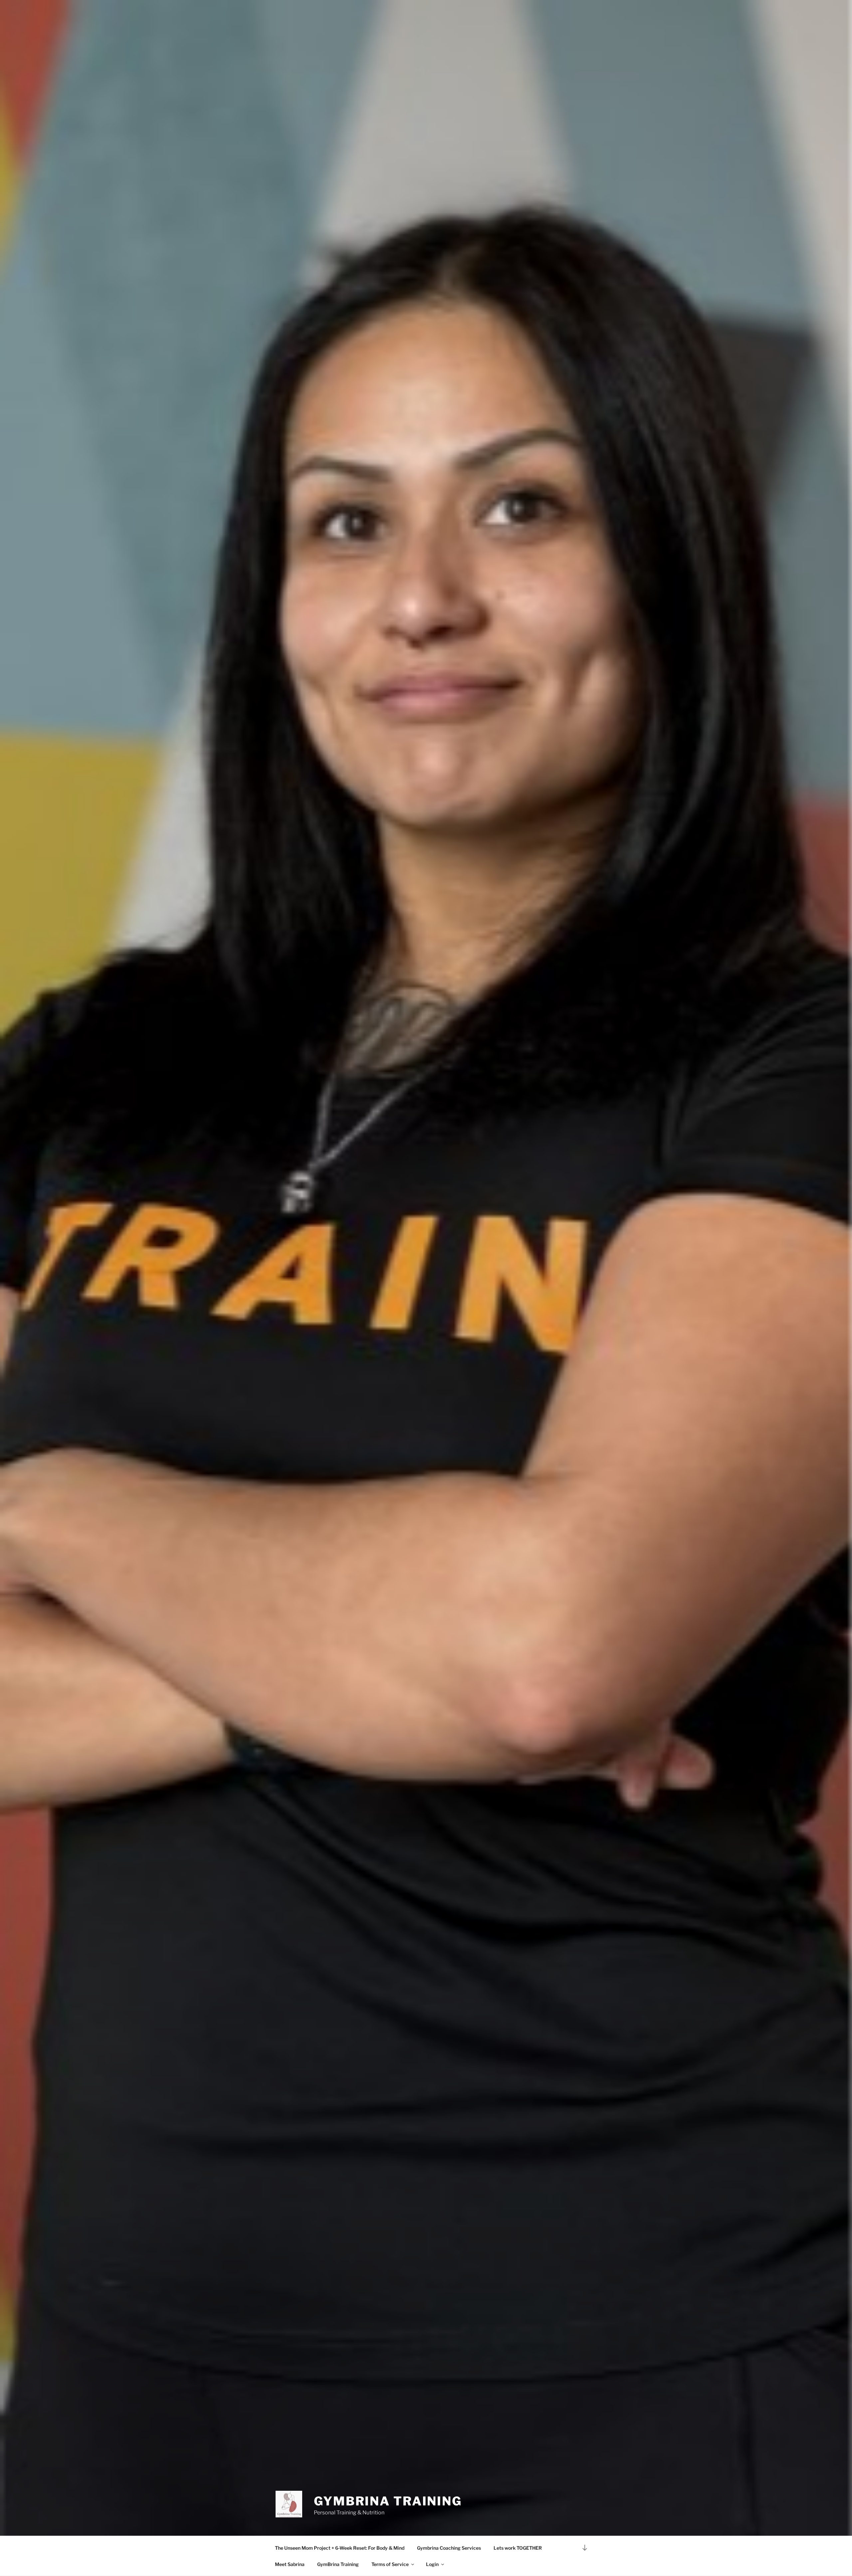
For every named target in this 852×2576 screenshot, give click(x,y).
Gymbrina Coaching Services (449, 2548)
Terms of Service (390, 2564)
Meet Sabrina (290, 2564)
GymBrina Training (338, 2564)
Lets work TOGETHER (518, 2548)
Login (432, 2564)
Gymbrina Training (388, 2501)
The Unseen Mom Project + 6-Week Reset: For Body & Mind (340, 2548)
